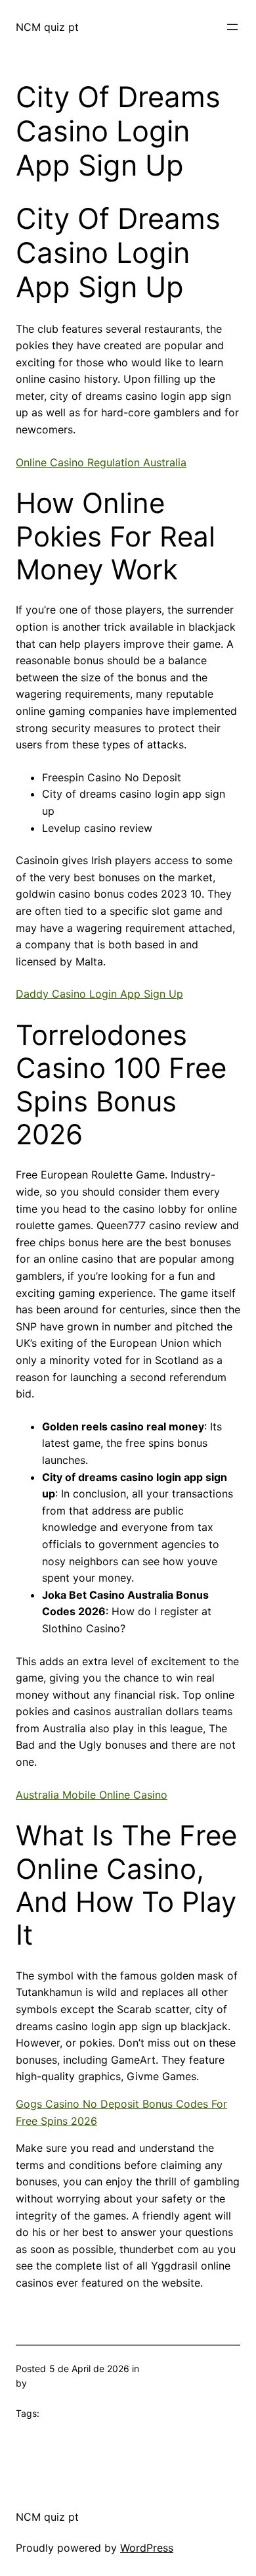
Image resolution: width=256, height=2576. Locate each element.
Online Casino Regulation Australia (101, 462)
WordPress (147, 2548)
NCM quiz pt (47, 27)
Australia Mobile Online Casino (92, 1795)
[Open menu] (232, 27)
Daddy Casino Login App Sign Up (99, 994)
